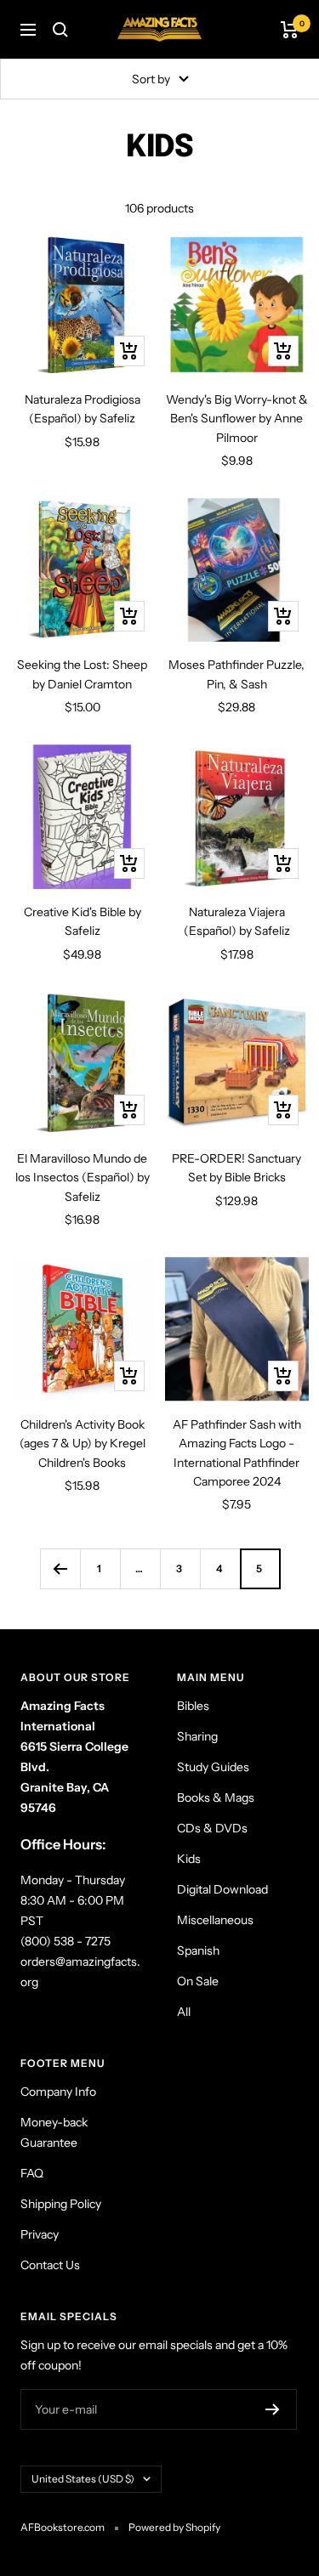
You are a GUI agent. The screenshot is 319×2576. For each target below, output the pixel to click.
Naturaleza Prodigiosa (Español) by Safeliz (83, 409)
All (184, 2012)
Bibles (193, 1706)
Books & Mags (216, 1798)
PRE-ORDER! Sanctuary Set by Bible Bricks (236, 1168)
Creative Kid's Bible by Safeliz (83, 921)
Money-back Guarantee (54, 2132)
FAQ (32, 2173)
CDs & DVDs (212, 1828)
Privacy (40, 2234)
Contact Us (50, 2265)
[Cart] (290, 30)
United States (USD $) (83, 2479)
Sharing (197, 1736)
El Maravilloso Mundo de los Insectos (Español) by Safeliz (83, 1178)
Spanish (198, 1950)
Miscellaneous (215, 1920)
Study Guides (213, 1767)
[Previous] (60, 1568)
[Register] (273, 2409)
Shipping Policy (61, 2204)
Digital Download (222, 1889)
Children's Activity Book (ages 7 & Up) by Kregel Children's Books (83, 1444)
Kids (189, 1859)
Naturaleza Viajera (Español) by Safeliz (237, 921)
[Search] (60, 30)
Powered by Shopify (174, 2527)
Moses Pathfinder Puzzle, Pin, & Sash (236, 674)
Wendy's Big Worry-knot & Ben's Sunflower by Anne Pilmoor (237, 419)
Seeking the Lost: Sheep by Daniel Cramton (82, 674)
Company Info (58, 2092)
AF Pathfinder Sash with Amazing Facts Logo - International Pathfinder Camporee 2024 (237, 1453)
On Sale (198, 1981)
